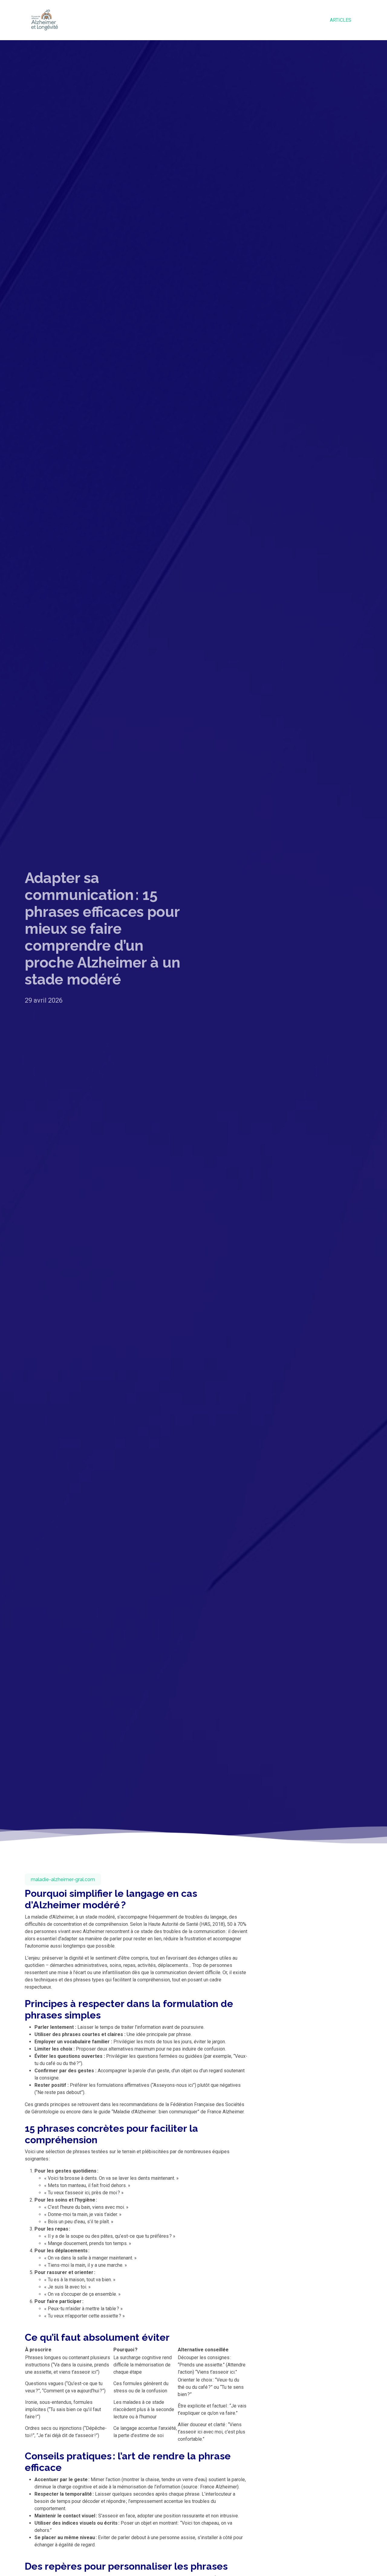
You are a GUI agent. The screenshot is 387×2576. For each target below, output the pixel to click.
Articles (341, 20)
